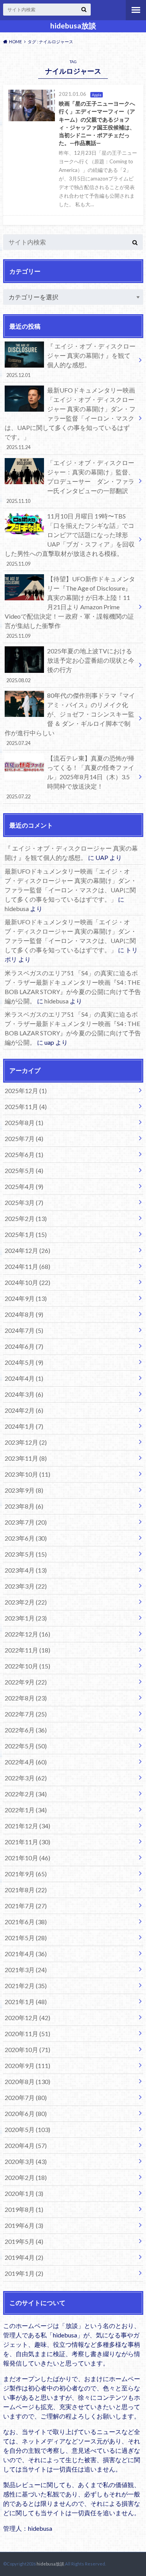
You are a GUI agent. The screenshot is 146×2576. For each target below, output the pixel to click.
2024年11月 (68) (27, 1266)
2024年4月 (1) (24, 1378)
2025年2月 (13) (26, 1218)
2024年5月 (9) (24, 1362)
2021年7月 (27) (26, 1906)
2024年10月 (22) (27, 1282)
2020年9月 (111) (27, 2066)
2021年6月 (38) (26, 1922)
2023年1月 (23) (26, 1618)
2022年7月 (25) (26, 1714)
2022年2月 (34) (26, 1794)
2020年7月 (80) (26, 2097)
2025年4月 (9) (24, 1186)
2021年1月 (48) (26, 2002)
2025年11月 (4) (26, 1107)
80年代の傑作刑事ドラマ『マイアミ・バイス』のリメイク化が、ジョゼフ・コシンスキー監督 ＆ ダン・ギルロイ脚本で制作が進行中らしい (70, 719)
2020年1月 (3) (24, 2193)
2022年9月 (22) (26, 1682)
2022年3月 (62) (26, 1778)
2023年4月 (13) (26, 1570)
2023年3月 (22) (26, 1586)
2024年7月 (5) (24, 1330)
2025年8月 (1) (24, 1123)
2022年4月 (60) (26, 1762)
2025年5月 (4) (24, 1170)
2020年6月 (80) (26, 2113)
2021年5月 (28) (26, 1938)
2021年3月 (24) (26, 1970)
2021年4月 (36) (26, 1954)
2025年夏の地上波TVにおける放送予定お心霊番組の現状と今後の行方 (70, 665)
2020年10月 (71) (27, 2050)
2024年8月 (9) (24, 1314)
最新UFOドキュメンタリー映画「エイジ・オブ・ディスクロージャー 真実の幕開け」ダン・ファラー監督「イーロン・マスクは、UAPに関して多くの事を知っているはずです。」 (70, 418)
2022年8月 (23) (26, 1698)
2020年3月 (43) (26, 2161)
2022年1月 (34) (26, 1810)
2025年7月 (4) (24, 1138)
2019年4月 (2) (24, 2257)
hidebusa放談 (73, 26)
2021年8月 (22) (26, 1890)
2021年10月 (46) (27, 1858)
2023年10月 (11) (27, 1474)
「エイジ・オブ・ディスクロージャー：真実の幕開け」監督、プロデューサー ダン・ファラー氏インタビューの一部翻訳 (70, 481)
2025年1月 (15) (26, 1234)
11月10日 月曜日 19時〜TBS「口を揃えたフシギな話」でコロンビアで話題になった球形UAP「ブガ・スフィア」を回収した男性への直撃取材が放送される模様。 (70, 540)
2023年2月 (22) (26, 1602)
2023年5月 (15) (26, 1554)
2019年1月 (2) (24, 2273)
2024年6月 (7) (24, 1346)
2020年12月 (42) (27, 2018)
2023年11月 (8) (26, 1458)
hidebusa (17, 908)
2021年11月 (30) (27, 1842)
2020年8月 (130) (27, 2081)
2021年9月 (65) (26, 1874)
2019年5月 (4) (24, 2241)
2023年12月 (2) (26, 1442)
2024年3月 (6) (24, 1394)
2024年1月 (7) (24, 1426)
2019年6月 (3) (24, 2225)
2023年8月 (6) (24, 1506)
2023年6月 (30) (26, 1538)
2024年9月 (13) (26, 1298)
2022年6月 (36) (26, 1730)
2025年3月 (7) (24, 1202)
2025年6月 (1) (24, 1154)
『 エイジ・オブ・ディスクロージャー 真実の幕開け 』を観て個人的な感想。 (71, 360)
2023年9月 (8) (24, 1490)
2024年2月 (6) (24, 1410)
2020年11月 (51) (27, 2034)
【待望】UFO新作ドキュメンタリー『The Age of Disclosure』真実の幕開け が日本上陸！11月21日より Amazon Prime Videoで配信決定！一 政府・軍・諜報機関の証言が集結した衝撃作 (70, 607)
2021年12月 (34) (27, 1826)
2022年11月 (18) (27, 1650)
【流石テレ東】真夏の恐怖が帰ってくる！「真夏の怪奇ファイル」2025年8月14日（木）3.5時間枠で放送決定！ (70, 777)
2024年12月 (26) (27, 1250)
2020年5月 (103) (27, 2129)
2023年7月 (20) (26, 1522)
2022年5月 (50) (26, 1746)
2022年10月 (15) (27, 1666)
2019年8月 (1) (24, 2209)
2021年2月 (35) (26, 1986)
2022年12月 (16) (27, 1634)
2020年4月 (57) (26, 2145)
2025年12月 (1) (26, 1091)
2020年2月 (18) (26, 2177)
